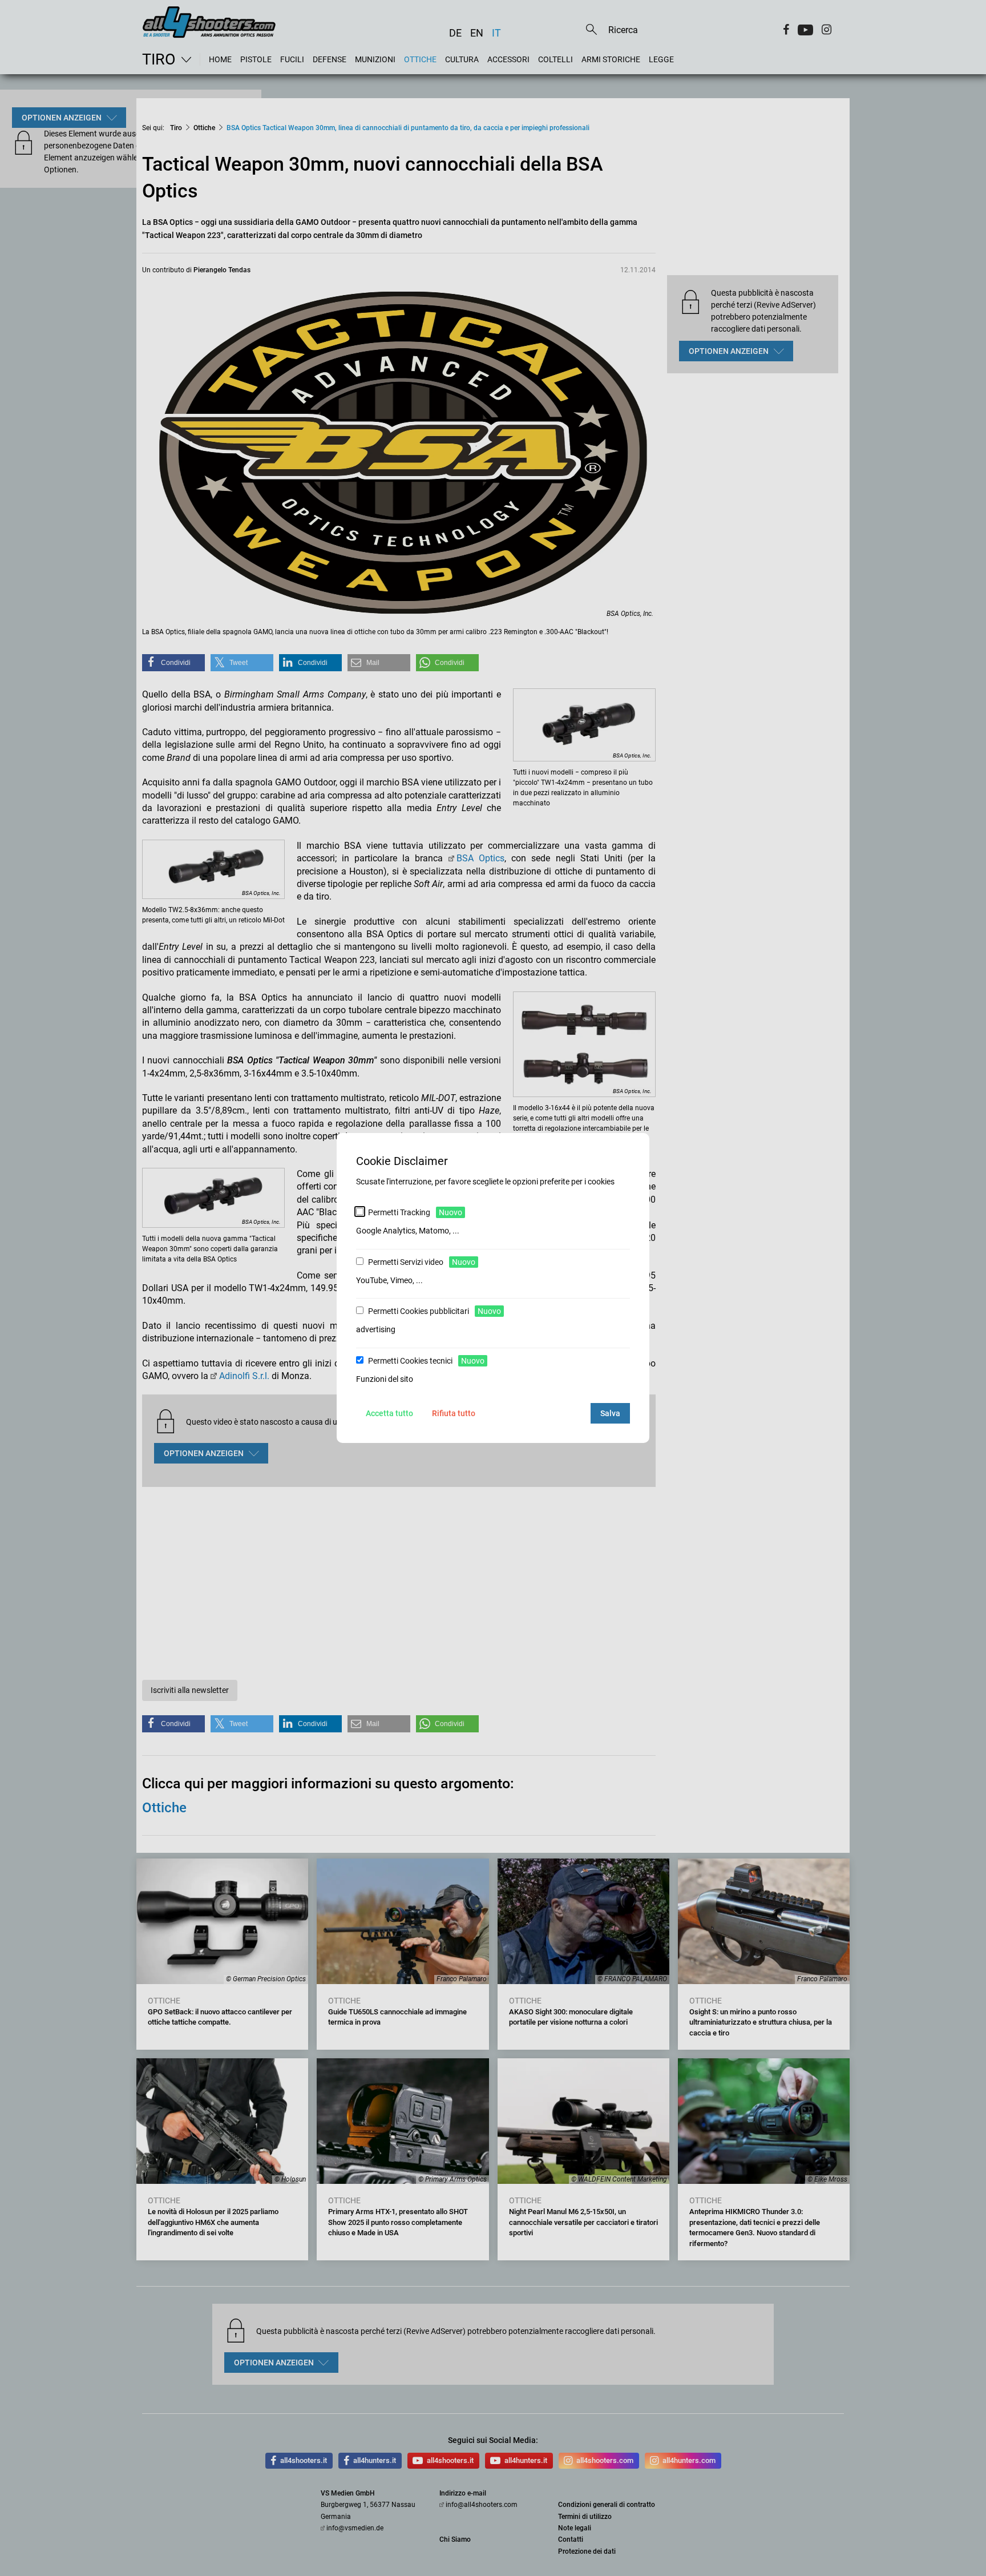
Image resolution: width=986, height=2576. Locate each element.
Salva (610, 1413)
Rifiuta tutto (454, 1413)
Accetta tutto (389, 1413)
